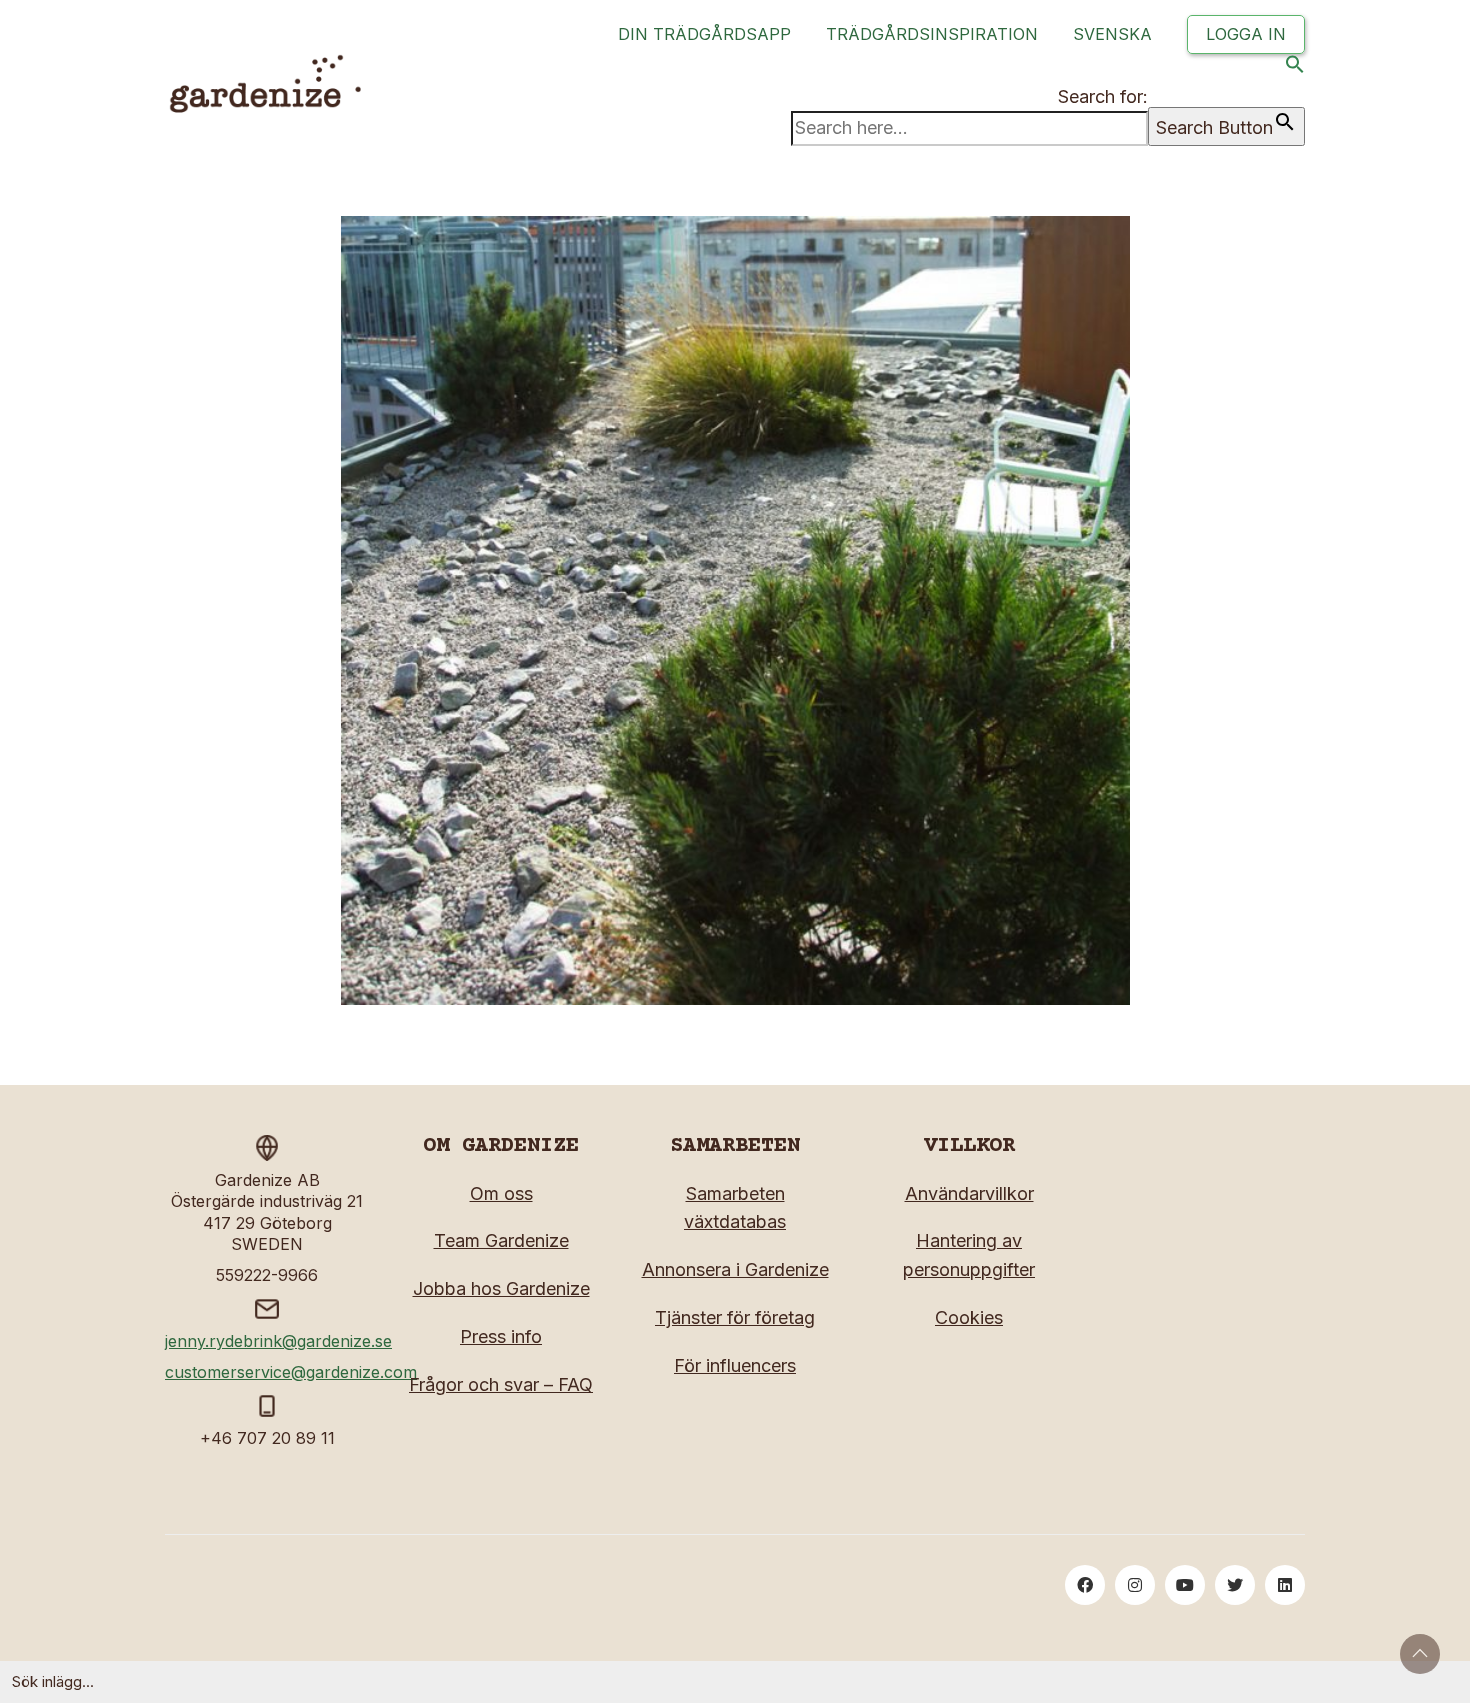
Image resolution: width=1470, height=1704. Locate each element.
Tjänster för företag (735, 1317)
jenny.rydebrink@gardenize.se (278, 1341)
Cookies (969, 1317)
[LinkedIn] (1285, 1585)
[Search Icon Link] (1295, 68)
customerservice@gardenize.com (291, 1372)
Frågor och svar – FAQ (501, 1384)
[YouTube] (1185, 1585)
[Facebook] (1085, 1585)
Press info (501, 1336)
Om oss (501, 1193)
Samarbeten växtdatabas (735, 1208)
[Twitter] (1235, 1585)
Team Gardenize (501, 1240)
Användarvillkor (969, 1193)
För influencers (735, 1365)
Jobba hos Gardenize (501, 1288)
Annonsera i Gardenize (735, 1269)
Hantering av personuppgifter (969, 1255)
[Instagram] (1135, 1585)
